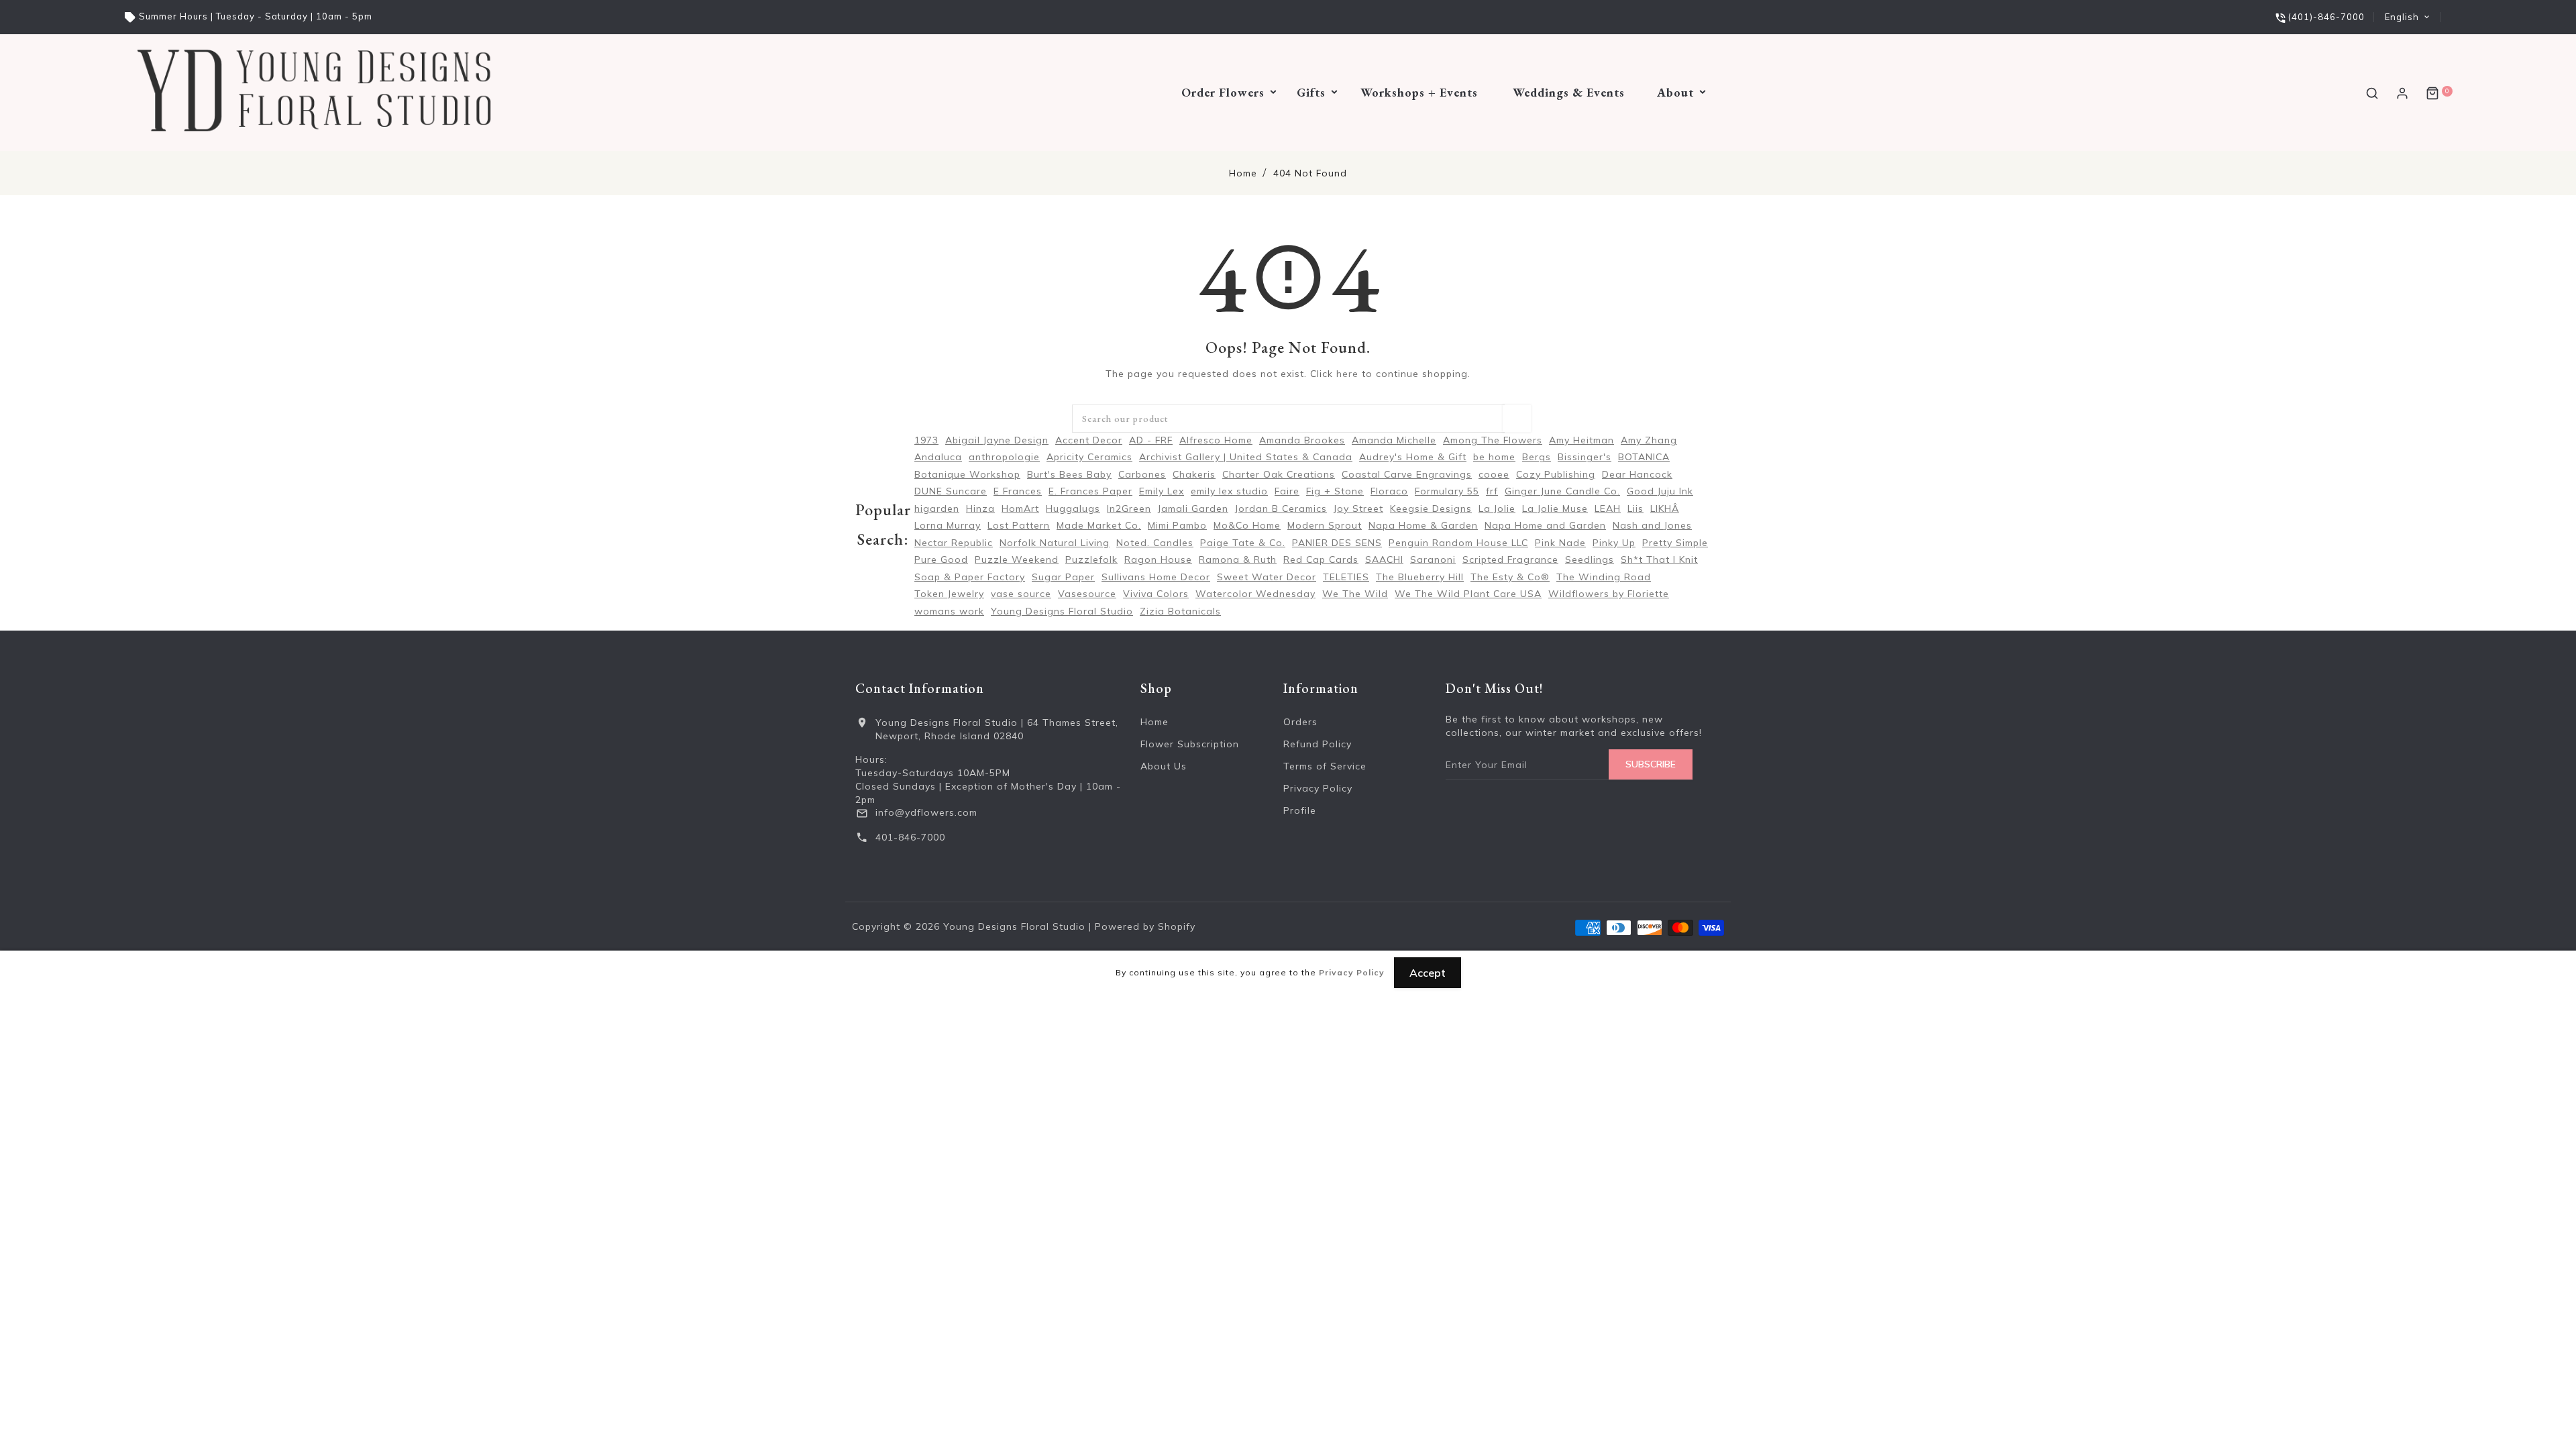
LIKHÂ (1665, 508)
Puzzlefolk (1091, 559)
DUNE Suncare (951, 491)
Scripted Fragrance (1510, 559)
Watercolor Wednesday (1255, 594)
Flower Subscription (1190, 744)
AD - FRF (1151, 440)
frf (1492, 491)
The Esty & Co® (1510, 577)
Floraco (1389, 491)
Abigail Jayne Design (997, 440)
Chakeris (1194, 474)
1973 (926, 440)
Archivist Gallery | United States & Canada (1246, 457)
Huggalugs (1073, 508)
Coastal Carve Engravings (1407, 474)
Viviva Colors (1156, 594)
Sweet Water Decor (1267, 577)
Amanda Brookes (1302, 440)
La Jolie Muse (1555, 508)
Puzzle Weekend (1017, 559)
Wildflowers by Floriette (1609, 594)
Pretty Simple (1675, 543)
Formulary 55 (1447, 491)
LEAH (1608, 508)
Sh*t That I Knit (1659, 559)
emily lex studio (1229, 491)
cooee (1494, 474)
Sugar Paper (1063, 577)
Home (1243, 173)
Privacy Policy (1318, 788)
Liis (1635, 508)
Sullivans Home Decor (1156, 577)
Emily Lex (1162, 491)
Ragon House (1158, 559)
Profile (1300, 810)
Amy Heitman (1581, 440)
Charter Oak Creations (1279, 474)
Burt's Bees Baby (1069, 474)
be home (1494, 457)
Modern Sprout (1325, 525)
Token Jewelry (949, 594)
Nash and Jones (1652, 525)
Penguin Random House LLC (1458, 543)
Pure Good (941, 559)
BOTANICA (1644, 457)
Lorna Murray (948, 525)
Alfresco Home (1216, 440)
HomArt (1020, 508)
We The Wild (1355, 594)
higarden (937, 508)
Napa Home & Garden (1423, 525)
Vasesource (1087, 594)
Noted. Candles (1155, 543)
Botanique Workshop (967, 474)
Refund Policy (1318, 744)
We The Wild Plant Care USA (1468, 594)
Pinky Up (1614, 543)
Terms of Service (1325, 766)
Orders (1300, 722)
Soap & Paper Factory (970, 577)
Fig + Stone (1335, 491)
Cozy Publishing (1556, 474)
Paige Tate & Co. (1243, 543)
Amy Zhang (1649, 440)
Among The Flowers (1493, 440)
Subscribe (1651, 764)
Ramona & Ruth (1238, 559)
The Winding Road (1604, 577)
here (1347, 374)
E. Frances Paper (1090, 491)
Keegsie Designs (1431, 508)
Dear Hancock (1637, 474)
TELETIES (1346, 577)
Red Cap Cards (1321, 559)
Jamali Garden (1193, 508)
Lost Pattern (1019, 525)
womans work (949, 611)
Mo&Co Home (1247, 525)
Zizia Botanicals (1180, 611)
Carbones (1142, 474)
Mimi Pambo (1177, 525)
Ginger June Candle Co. (1562, 491)
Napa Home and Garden (1545, 525)
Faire (1287, 491)
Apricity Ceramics (1089, 457)
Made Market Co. (1099, 525)
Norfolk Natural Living (1055, 543)
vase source (1021, 594)
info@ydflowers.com (926, 812)
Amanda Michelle (1394, 440)
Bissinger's (1585, 457)
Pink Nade (1560, 543)
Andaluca (938, 457)
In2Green (1129, 508)
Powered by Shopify (1145, 926)
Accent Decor (1089, 440)
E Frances (1018, 491)
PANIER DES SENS (1337, 543)
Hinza (980, 508)
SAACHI (1384, 559)
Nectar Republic (954, 543)
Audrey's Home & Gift (1413, 457)
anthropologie (1004, 457)
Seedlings (1590, 559)
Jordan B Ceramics (1281, 508)
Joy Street (1358, 508)
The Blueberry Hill (1420, 577)
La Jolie (1497, 508)
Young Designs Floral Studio (1062, 611)
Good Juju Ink (1660, 491)
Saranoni (1433, 559)
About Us (1164, 766)
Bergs (1537, 457)
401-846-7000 (910, 837)
